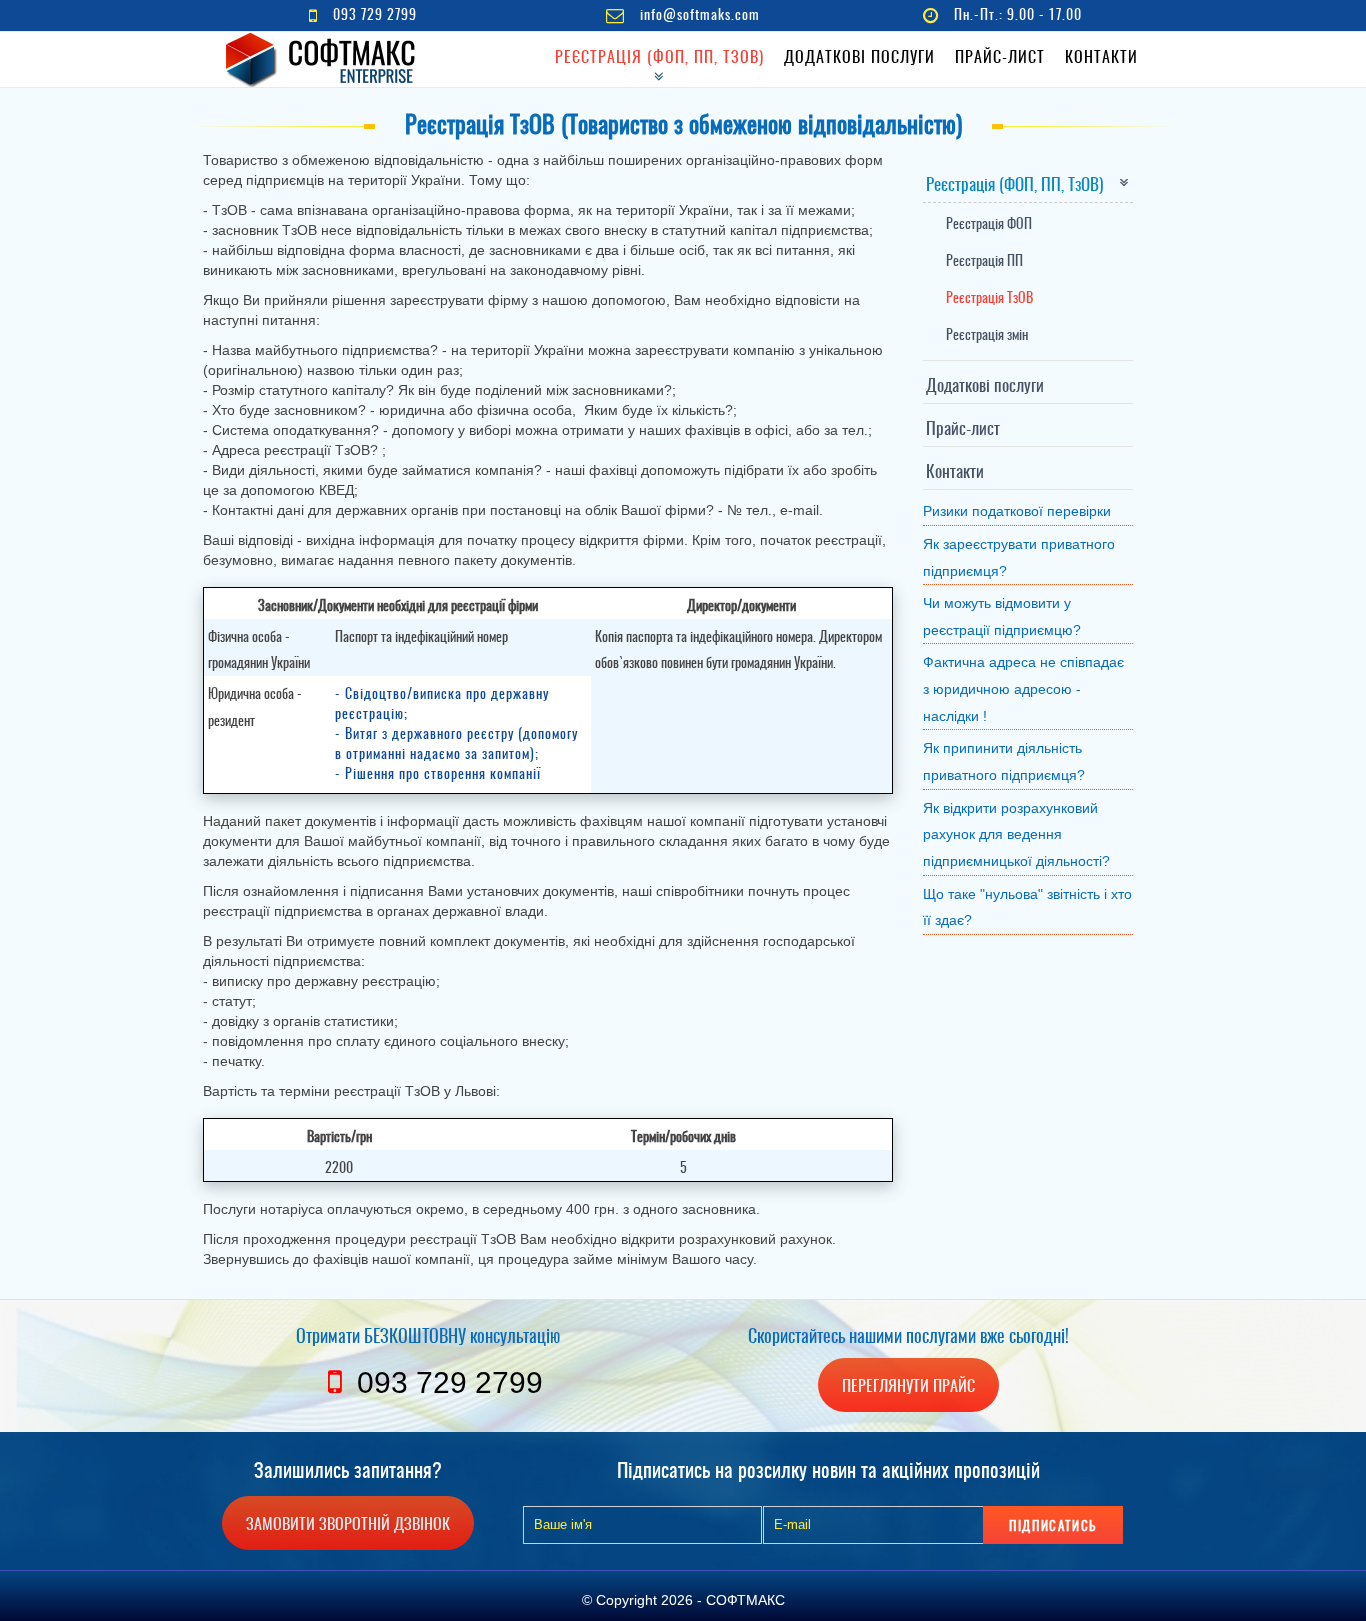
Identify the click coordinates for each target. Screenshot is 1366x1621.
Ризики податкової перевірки (1017, 511)
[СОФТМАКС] (323, 59)
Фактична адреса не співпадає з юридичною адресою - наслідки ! (1023, 688)
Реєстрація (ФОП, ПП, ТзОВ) (659, 56)
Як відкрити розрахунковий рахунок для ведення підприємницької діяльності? (1016, 834)
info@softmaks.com (700, 13)
